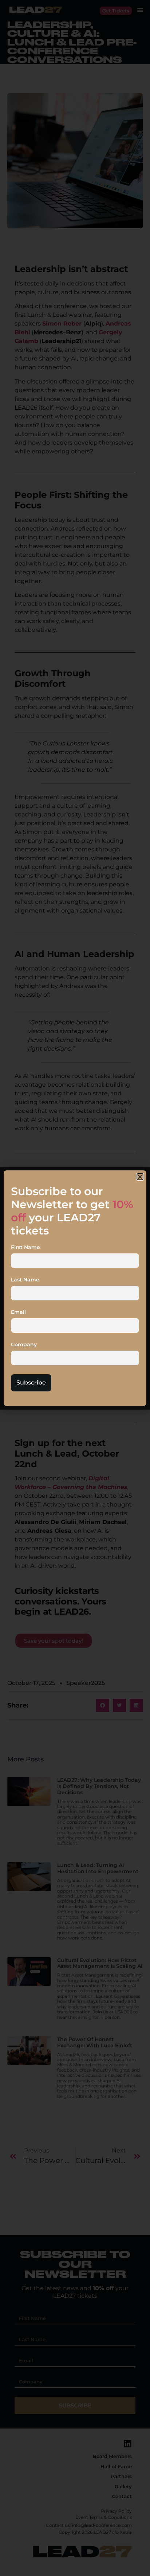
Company (24, 1345)
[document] (75, 1288)
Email (18, 1312)
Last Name (25, 1280)
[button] (140, 1177)
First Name (25, 1248)
